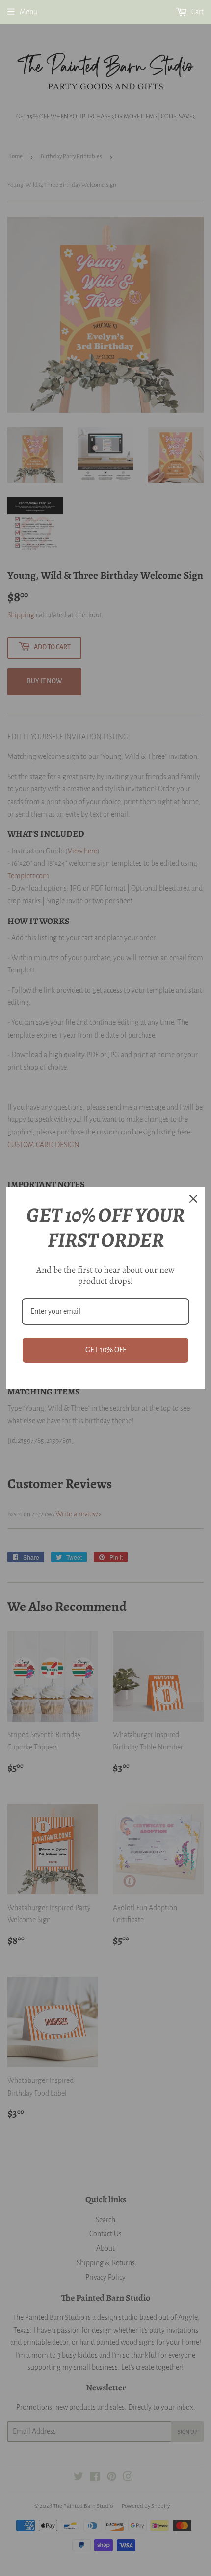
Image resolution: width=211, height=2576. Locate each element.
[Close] (193, 1199)
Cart (197, 12)
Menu (28, 12)
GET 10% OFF (106, 1350)
